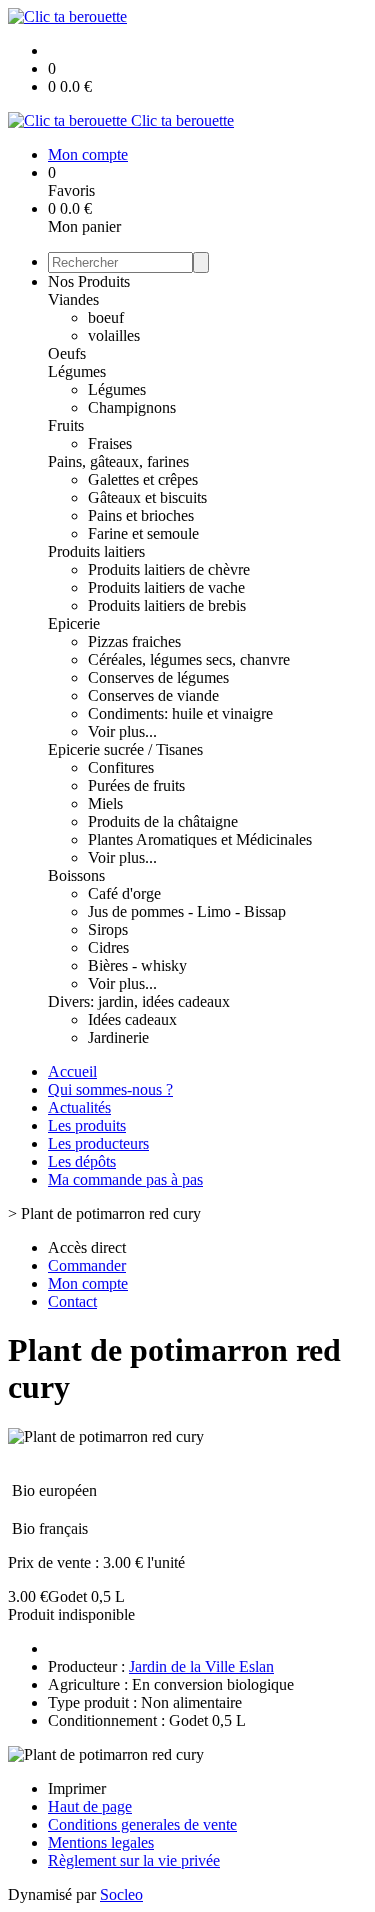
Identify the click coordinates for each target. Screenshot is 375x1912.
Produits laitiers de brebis (167, 605)
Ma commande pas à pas (125, 1179)
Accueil (72, 1071)
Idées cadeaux (132, 1019)
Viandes (73, 299)
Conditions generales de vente (142, 1824)
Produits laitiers (96, 551)
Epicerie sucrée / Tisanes (125, 749)
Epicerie (74, 623)
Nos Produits (89, 281)
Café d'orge (124, 893)
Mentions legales (101, 1842)
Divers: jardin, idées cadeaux (139, 1001)
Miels (105, 803)
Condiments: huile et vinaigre (180, 713)
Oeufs (67, 353)
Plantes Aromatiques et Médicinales (200, 839)
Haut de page (90, 1806)
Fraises (110, 443)
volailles (114, 335)
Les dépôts (82, 1161)
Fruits (66, 425)
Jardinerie (118, 1037)
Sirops (108, 929)
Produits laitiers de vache (166, 587)
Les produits (87, 1125)
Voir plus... (122, 731)
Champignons (132, 407)
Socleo (121, 1894)
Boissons (76, 875)
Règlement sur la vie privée (134, 1860)
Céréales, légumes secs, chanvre (189, 659)
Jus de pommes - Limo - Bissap (187, 911)
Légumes (77, 371)
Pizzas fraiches (134, 641)
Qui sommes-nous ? (110, 1089)
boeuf (106, 317)
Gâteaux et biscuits (147, 497)
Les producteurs (98, 1143)
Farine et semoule (143, 533)
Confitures (121, 767)
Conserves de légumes (158, 677)
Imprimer (77, 1788)
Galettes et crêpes (143, 479)
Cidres (108, 947)
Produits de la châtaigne (163, 821)
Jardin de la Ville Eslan (201, 1666)
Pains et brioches (141, 515)
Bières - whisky (137, 965)
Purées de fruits (136, 785)
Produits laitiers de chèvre (169, 569)
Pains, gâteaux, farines (118, 461)
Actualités (79, 1107)
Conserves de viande (153, 695)
